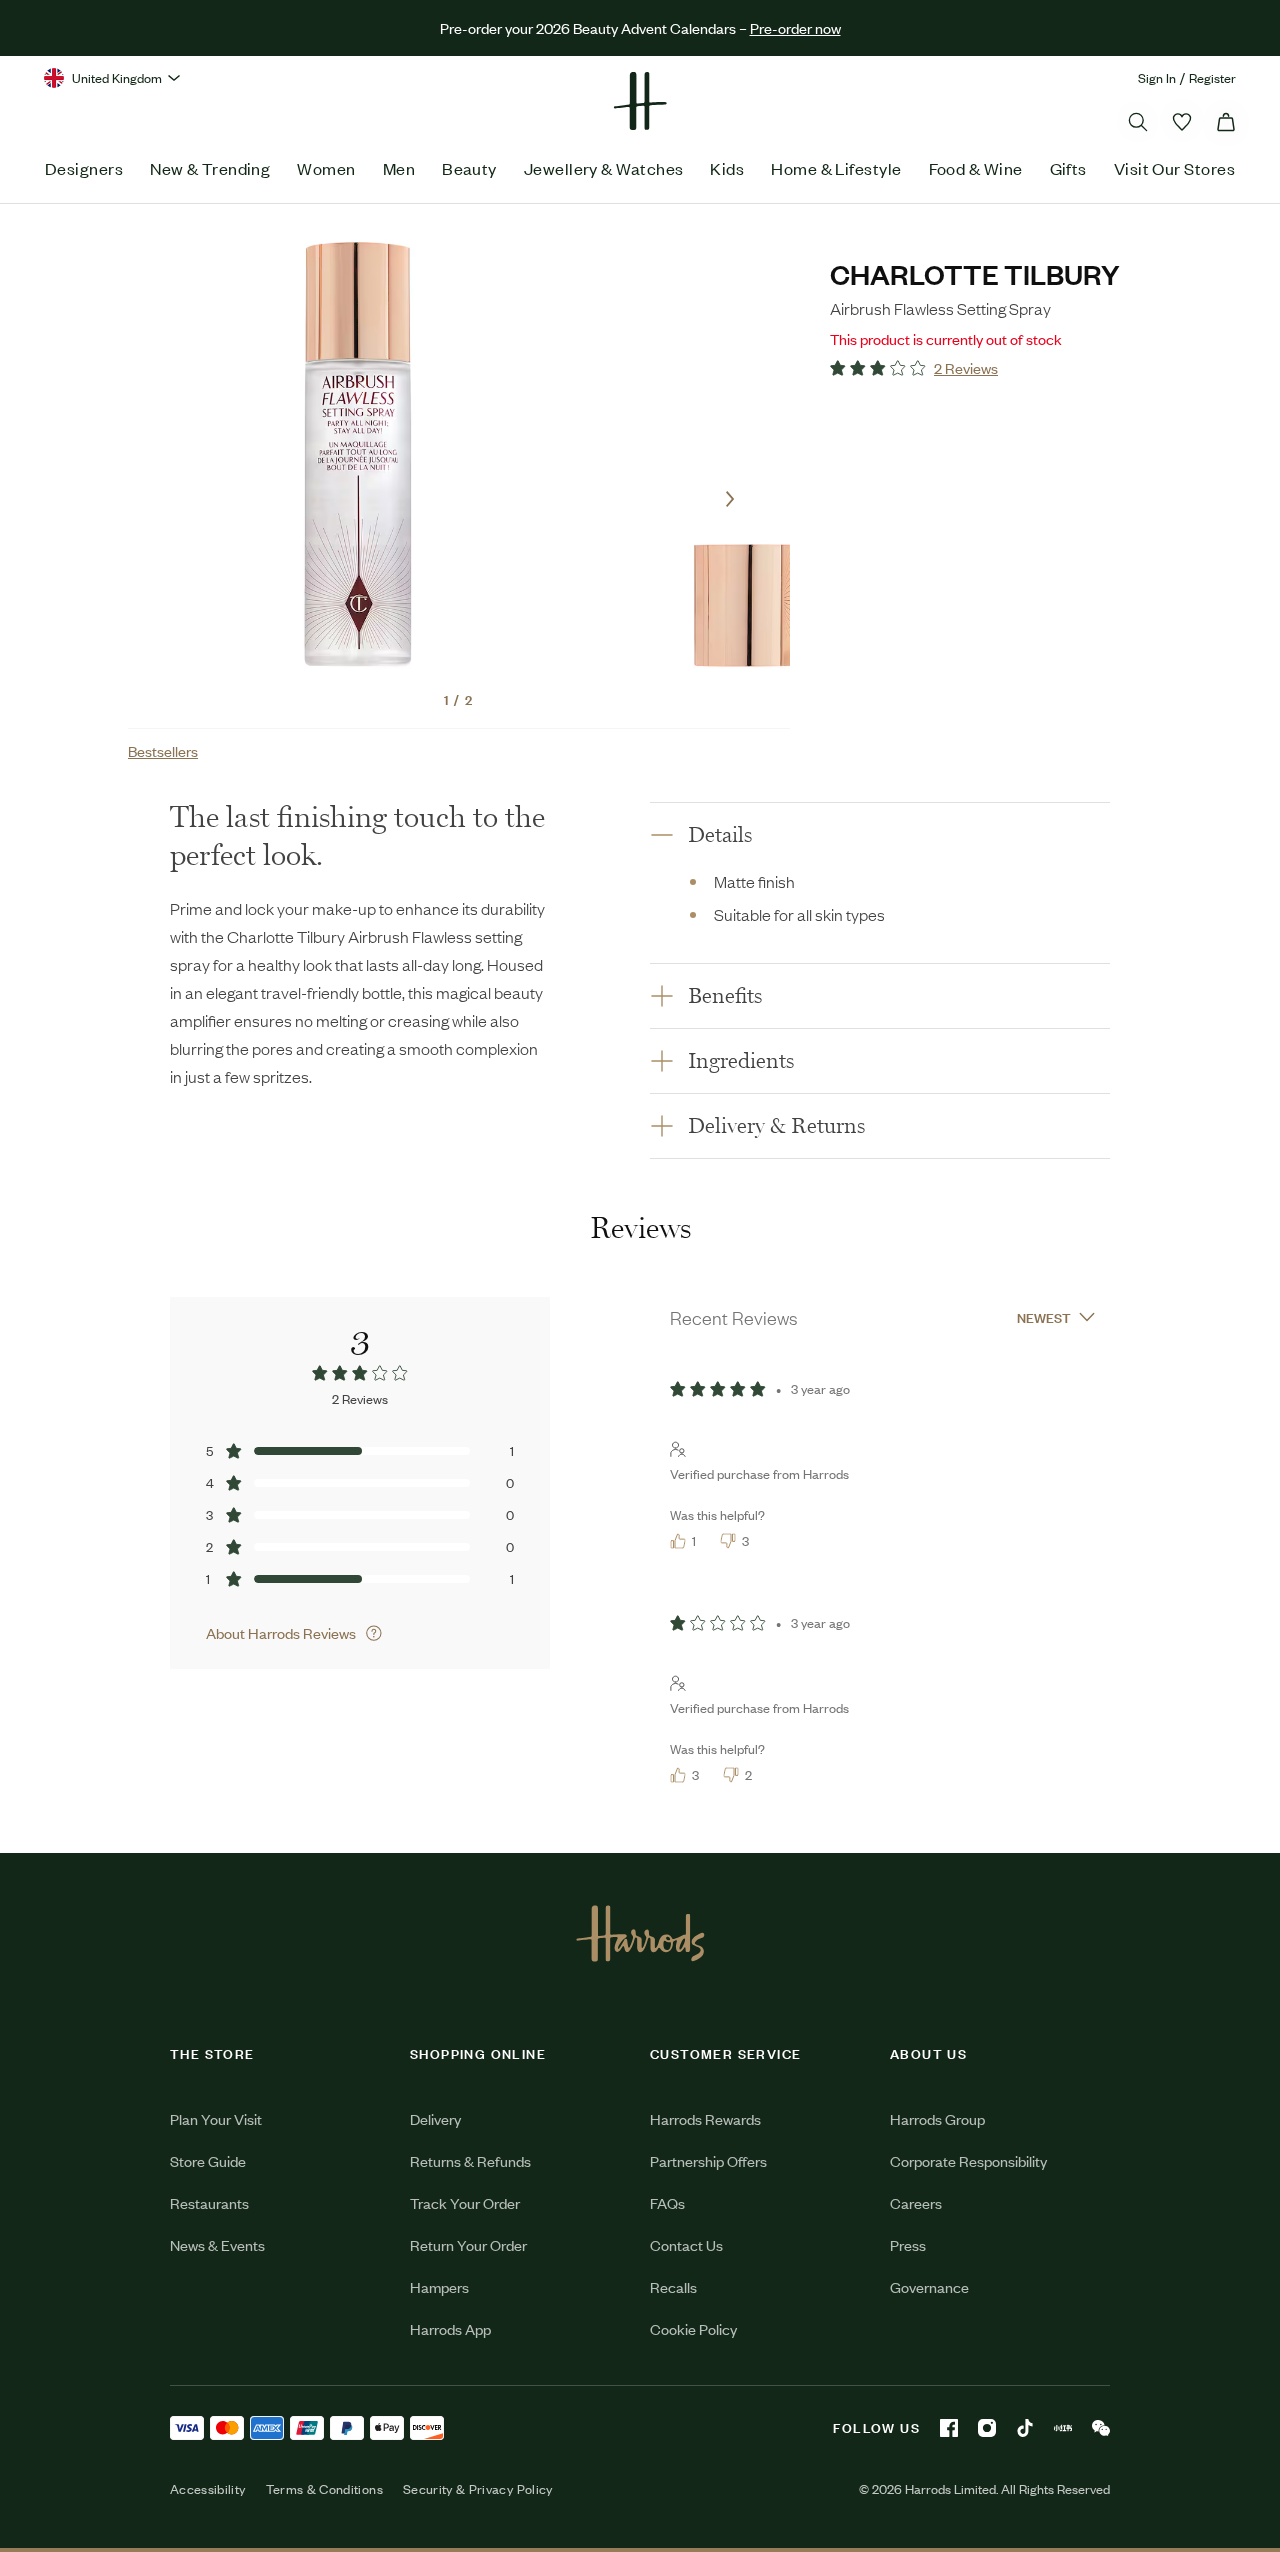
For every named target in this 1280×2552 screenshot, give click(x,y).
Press (908, 2244)
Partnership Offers (708, 2160)
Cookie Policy (693, 2328)
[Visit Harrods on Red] (1063, 2428)
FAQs (667, 2202)
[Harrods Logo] (640, 1933)
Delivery (435, 2118)
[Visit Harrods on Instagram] (987, 2428)
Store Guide (208, 2160)
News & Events (217, 2244)
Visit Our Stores (1174, 168)
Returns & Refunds (470, 2160)
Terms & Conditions (324, 2489)
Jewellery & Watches (604, 168)
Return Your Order (468, 2244)
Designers (84, 168)
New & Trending (210, 168)
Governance (929, 2286)
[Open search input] (1138, 122)
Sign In (1157, 77)
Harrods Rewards (705, 2118)
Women (326, 168)
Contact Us (686, 2244)
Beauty (469, 168)
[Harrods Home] (640, 101)
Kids (727, 168)
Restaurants (209, 2202)
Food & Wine (976, 168)
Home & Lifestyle (836, 168)
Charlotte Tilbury (975, 273)
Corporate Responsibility (968, 2160)
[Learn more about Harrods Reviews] (374, 1633)
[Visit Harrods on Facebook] (949, 2428)
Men (399, 168)
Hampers (439, 2286)
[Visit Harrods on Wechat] (1101, 2428)
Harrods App (450, 2328)
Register (1212, 77)
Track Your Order (465, 2202)
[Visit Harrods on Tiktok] (1025, 2428)
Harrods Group (937, 2118)
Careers (916, 2202)
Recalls (673, 2286)
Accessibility (208, 2489)
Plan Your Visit (216, 2118)
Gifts (1068, 168)
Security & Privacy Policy (478, 2489)
